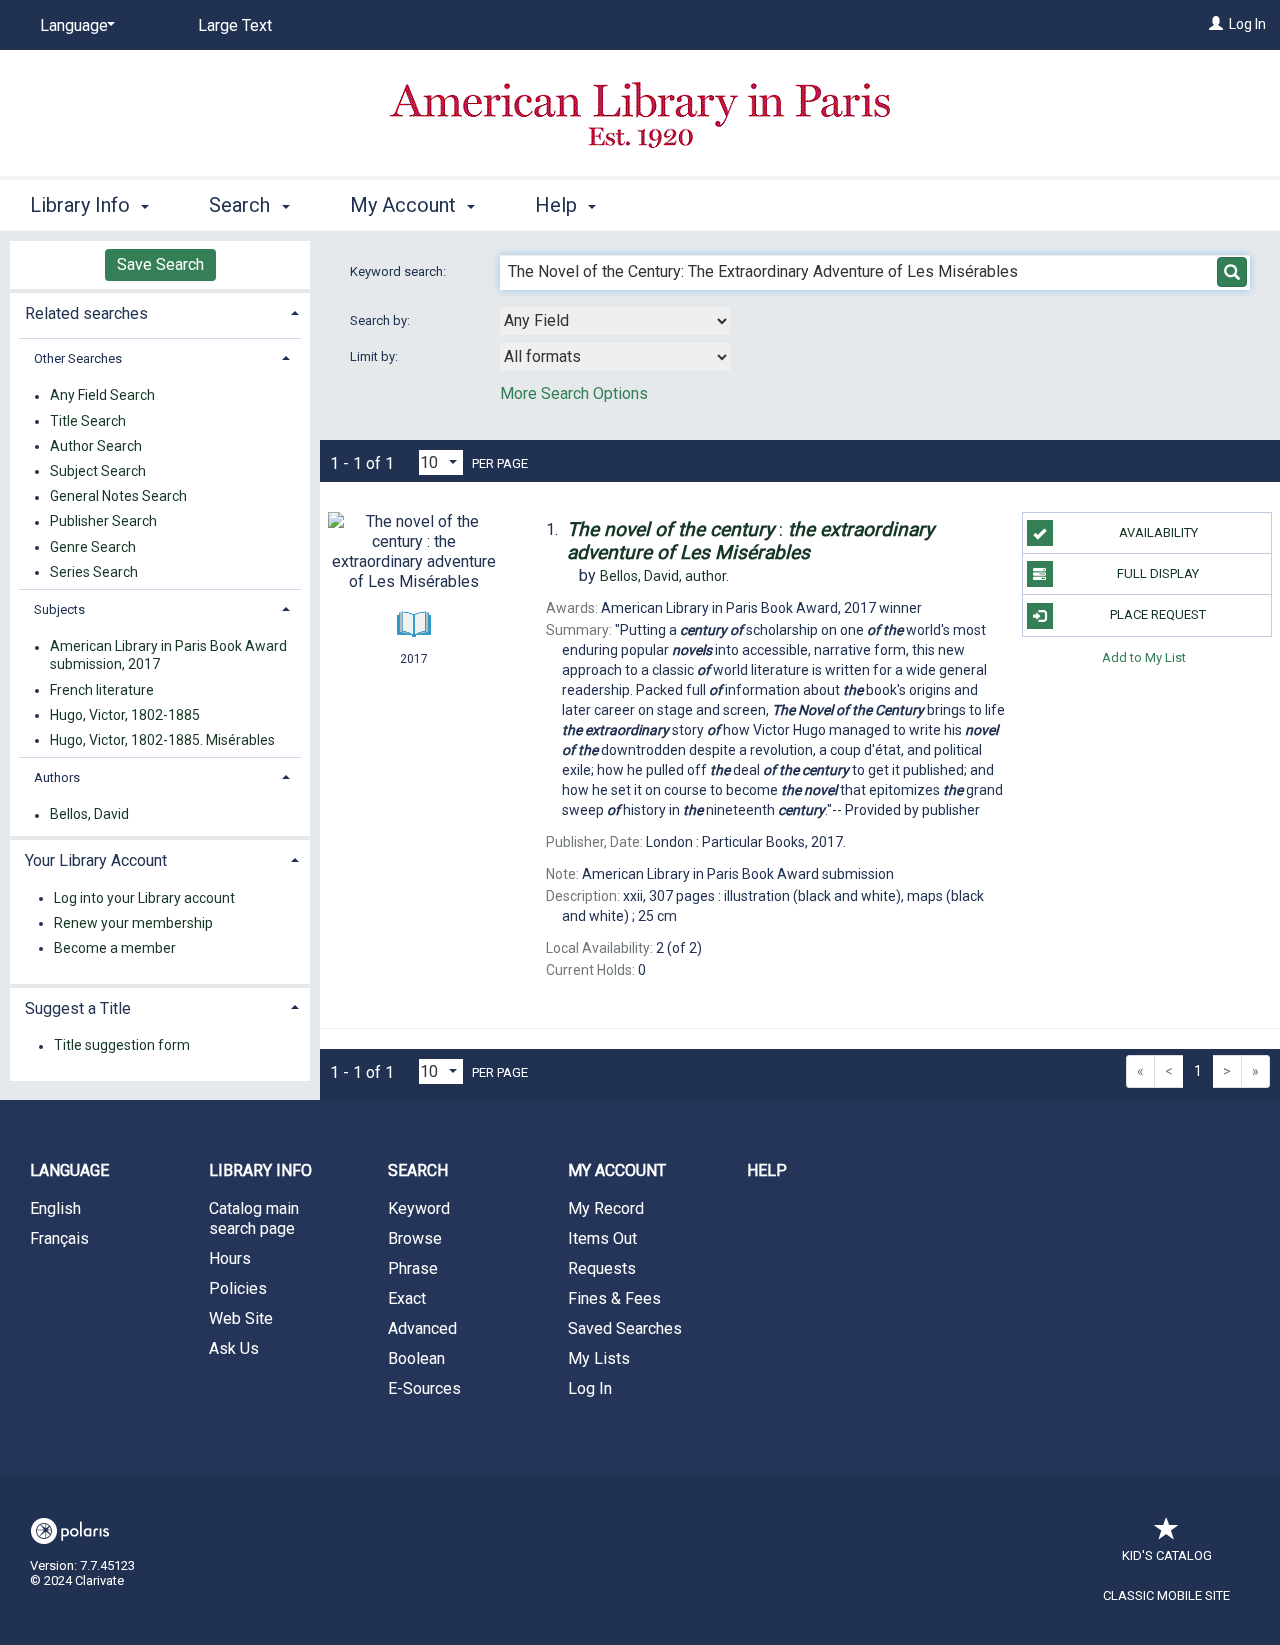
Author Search (96, 446)
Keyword (419, 1208)
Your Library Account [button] (96, 860)
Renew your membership (133, 923)
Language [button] (69, 1170)
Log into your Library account (144, 898)
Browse (415, 1238)
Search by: (381, 320)
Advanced (422, 1328)
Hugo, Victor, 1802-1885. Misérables (162, 740)
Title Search (88, 421)
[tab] (160, 311)
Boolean (416, 1358)
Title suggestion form (122, 1046)
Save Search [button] (160, 264)
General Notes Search (118, 497)
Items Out (602, 1238)
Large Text (235, 25)
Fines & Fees (614, 1298)
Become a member (115, 948)
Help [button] (558, 205)
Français (59, 1238)
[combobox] (615, 321)
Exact (407, 1298)
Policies (238, 1288)
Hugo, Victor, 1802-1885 (125, 715)
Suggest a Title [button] (78, 1008)
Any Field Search (102, 396)
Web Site (241, 1318)
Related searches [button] (86, 313)
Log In (1247, 24)
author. (664, 576)
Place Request (1158, 614)
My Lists (599, 1358)
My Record (606, 1208)
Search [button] (242, 205)
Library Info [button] (82, 205)
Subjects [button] (59, 609)
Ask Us (234, 1348)
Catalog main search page (254, 1218)
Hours (230, 1258)
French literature (102, 690)
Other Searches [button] (78, 358)
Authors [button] (57, 777)
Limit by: (375, 356)
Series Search (94, 572)
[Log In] (1216, 24)
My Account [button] (405, 205)
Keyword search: (399, 271)
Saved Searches (625, 1328)
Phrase (413, 1268)
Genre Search (93, 547)
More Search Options (574, 393)
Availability (1158, 532)
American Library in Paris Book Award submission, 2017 (168, 656)
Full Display (1158, 573)
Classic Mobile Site (1166, 1595)
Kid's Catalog (1167, 1555)
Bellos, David (89, 815)
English (55, 1208)
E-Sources (424, 1388)
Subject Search (98, 471)
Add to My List (1144, 657)
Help (767, 1170)
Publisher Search (103, 522)
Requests (602, 1268)
